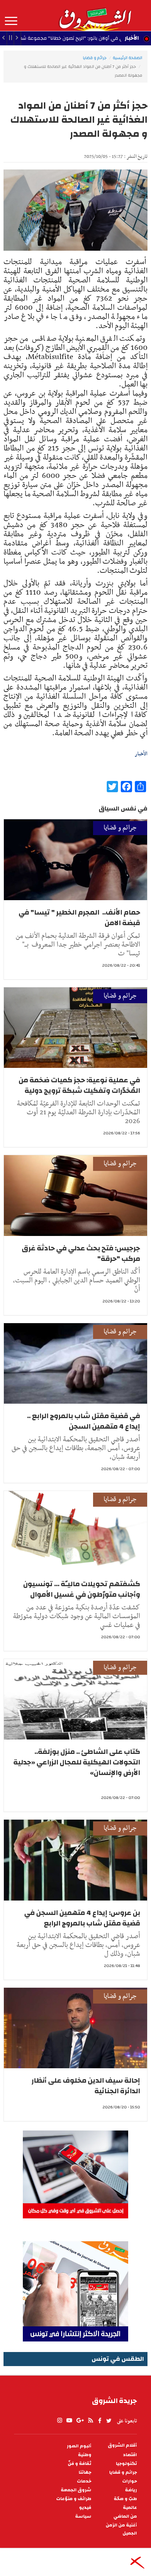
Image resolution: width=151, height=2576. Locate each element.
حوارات (130, 2481)
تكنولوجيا (126, 2464)
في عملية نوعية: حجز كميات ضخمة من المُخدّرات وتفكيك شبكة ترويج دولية (79, 1085)
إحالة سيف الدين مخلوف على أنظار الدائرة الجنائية (86, 2086)
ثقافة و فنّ (80, 2464)
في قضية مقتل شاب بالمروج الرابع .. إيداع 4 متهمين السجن (84, 1421)
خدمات (84, 2481)
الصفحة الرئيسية (127, 58)
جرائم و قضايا (95, 58)
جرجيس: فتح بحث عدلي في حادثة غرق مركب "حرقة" (81, 1253)
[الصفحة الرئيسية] (95, 15)
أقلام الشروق (122, 2445)
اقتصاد (130, 2455)
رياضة (131, 2490)
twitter (109, 2421)
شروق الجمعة (76, 2490)
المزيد (11, 21)
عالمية (130, 2508)
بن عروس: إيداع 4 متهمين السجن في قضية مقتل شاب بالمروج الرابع (82, 1918)
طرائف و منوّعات (74, 2499)
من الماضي (125, 2516)
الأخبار (132, 38)
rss (90, 2421)
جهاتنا (85, 2472)
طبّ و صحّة (125, 2499)
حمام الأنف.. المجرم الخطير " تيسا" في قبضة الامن (79, 918)
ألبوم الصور (79, 2446)
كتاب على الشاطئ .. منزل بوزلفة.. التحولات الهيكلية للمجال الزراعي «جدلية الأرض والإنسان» (77, 1762)
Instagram (60, 2421)
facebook (100, 2421)
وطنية (85, 2455)
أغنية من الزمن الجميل (121, 2529)
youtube (69, 2421)
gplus (80, 2421)
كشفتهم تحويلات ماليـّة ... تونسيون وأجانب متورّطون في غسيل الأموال (82, 1589)
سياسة (83, 2516)
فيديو (85, 2508)
